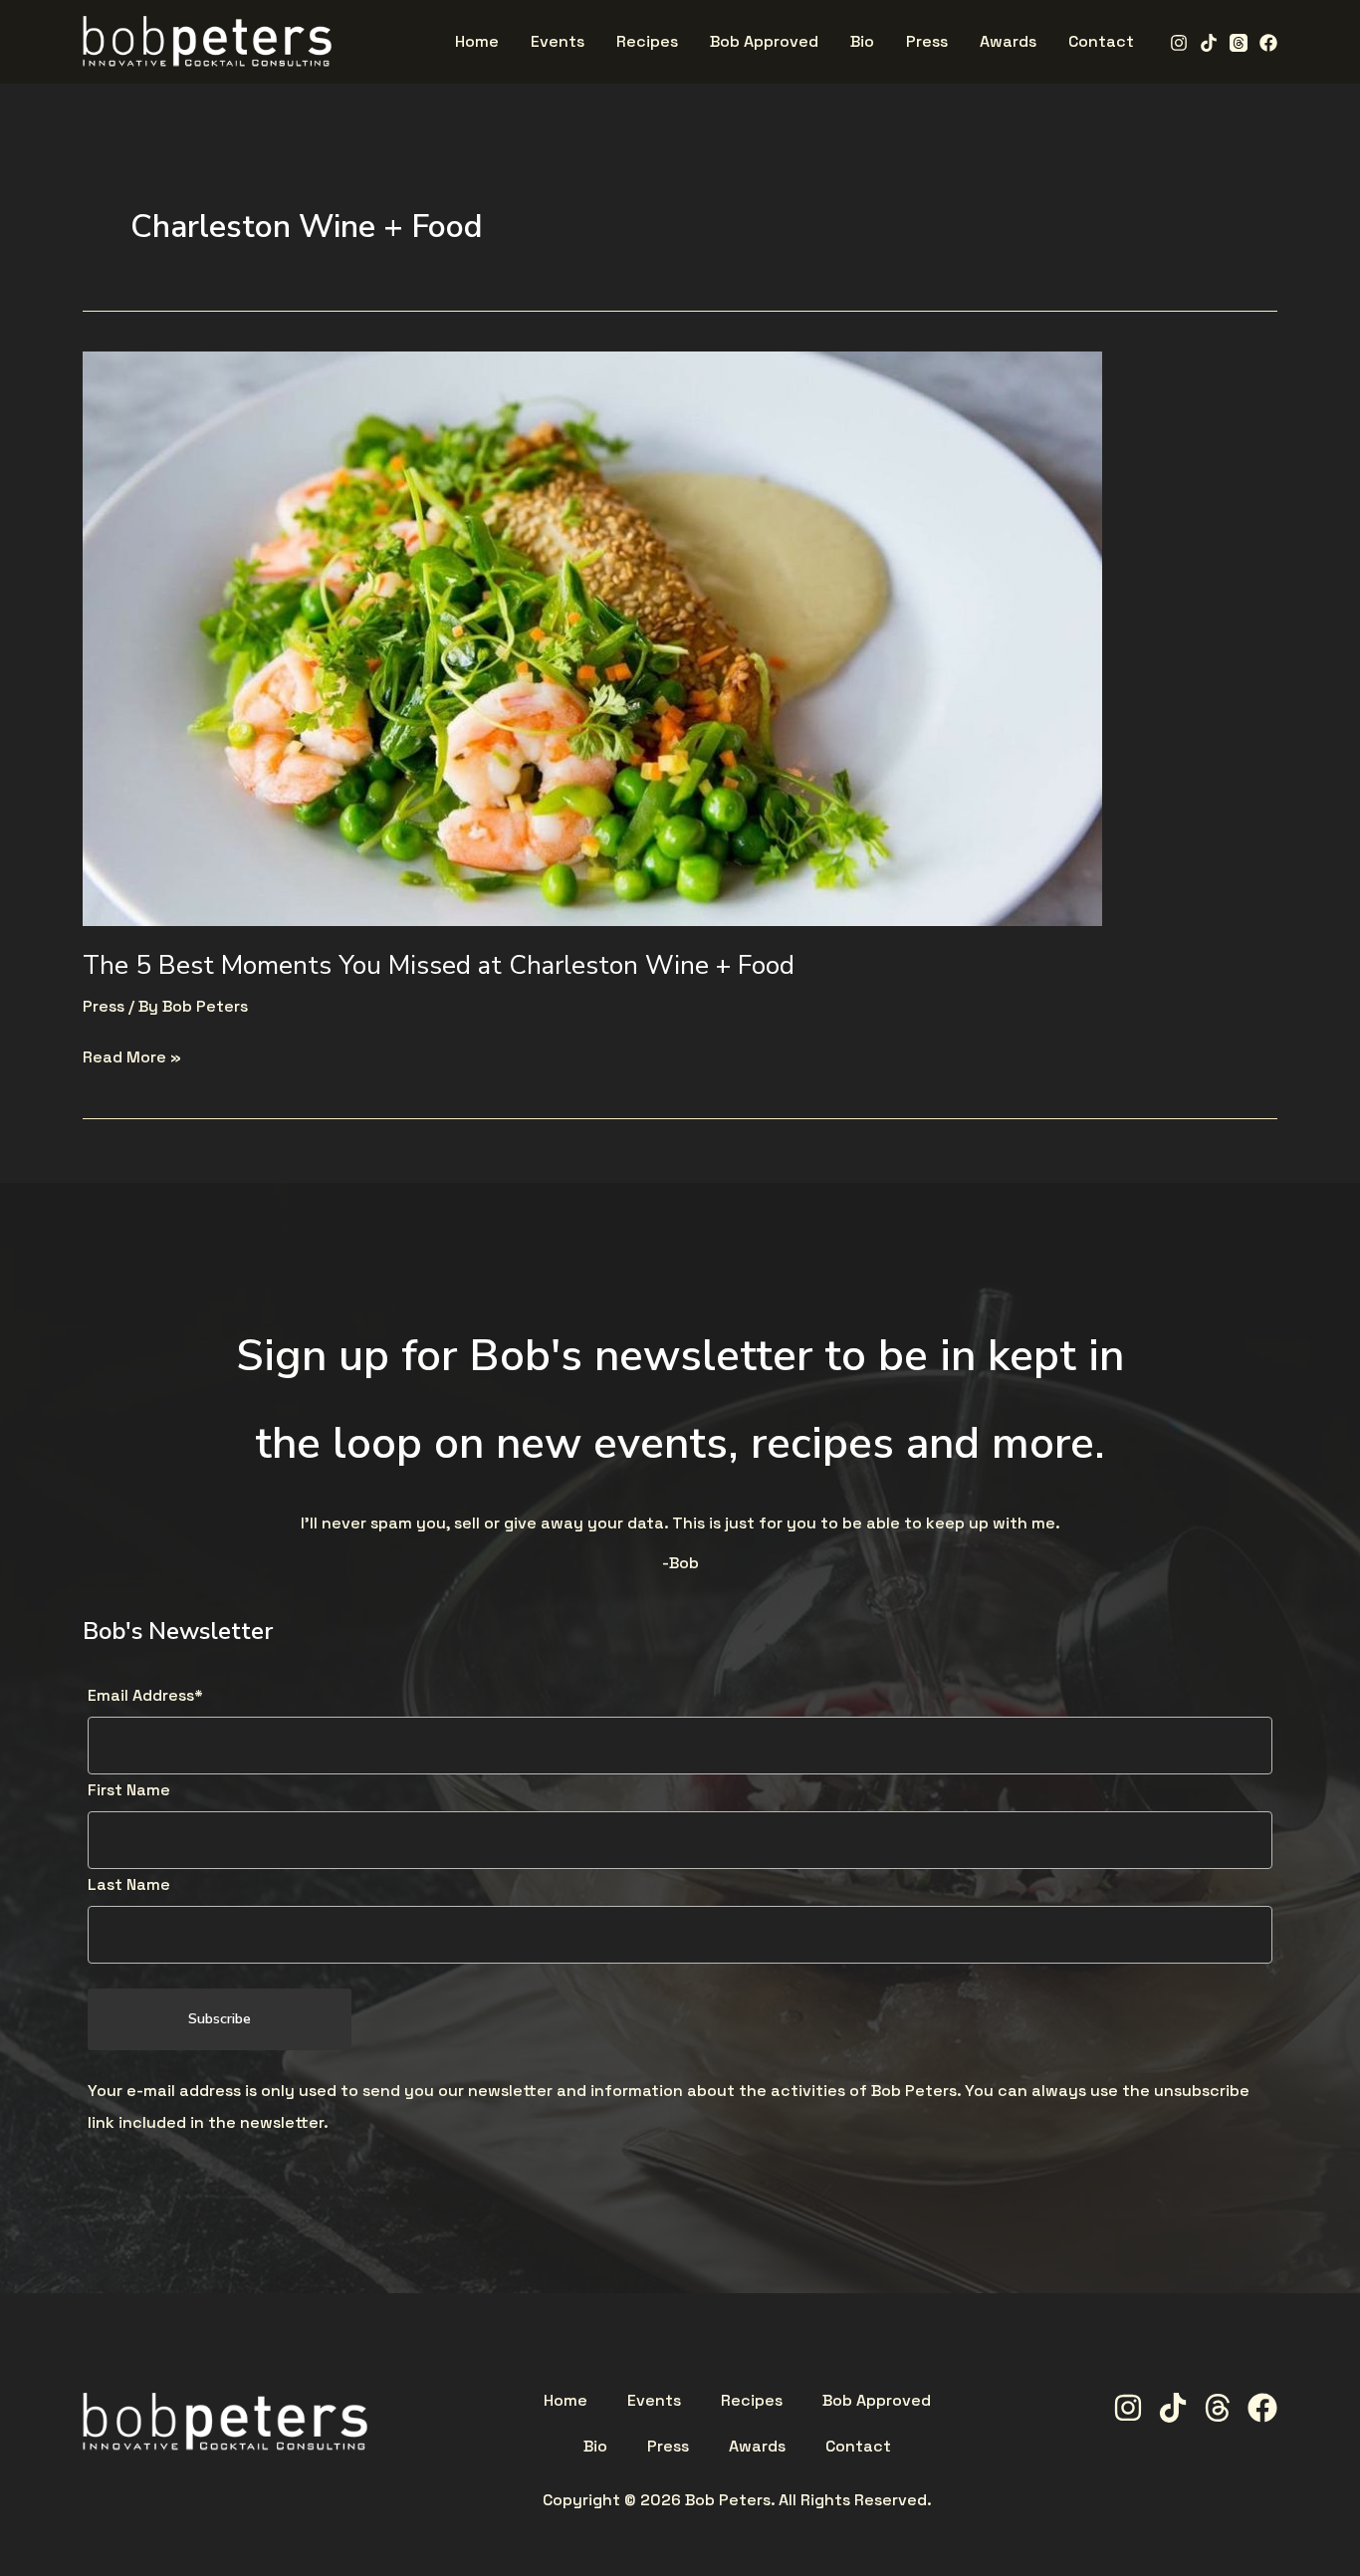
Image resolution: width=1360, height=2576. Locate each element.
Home (566, 2401)
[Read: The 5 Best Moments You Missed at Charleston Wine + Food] (592, 637)
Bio (595, 2447)
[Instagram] (1179, 43)
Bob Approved (877, 2401)
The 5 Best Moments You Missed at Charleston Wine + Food (439, 965)
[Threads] (1239, 43)
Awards (757, 2447)
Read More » (132, 1054)
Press (104, 1006)
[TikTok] (1209, 43)
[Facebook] (1268, 43)
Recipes (752, 2401)
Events (654, 2401)
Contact (858, 2447)
